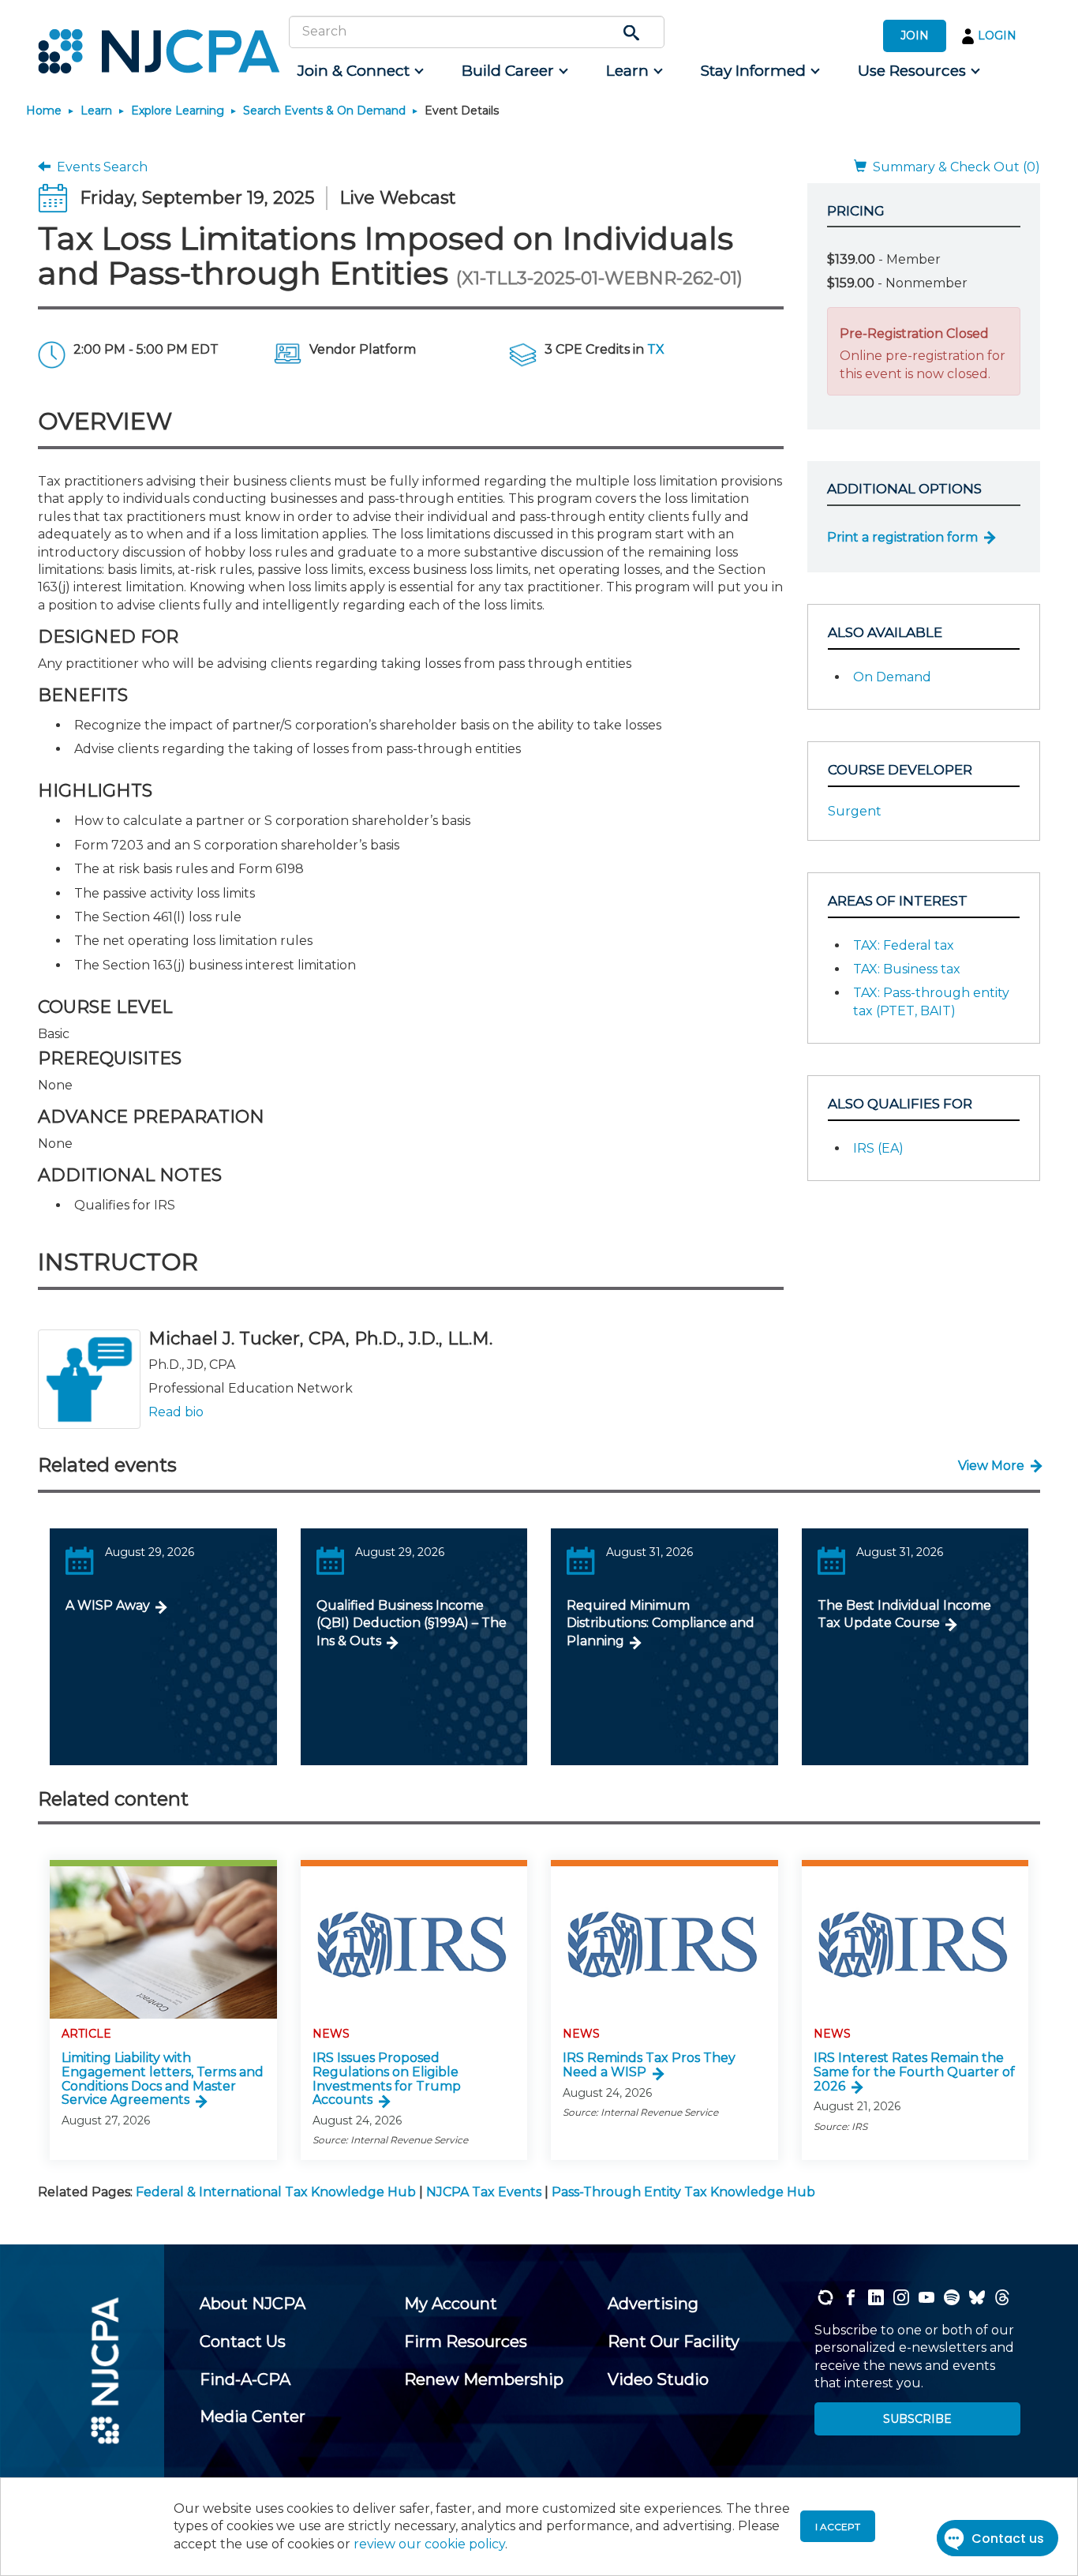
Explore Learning (178, 111)
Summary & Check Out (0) (953, 167)
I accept (838, 2527)
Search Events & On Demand (324, 111)
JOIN (915, 36)
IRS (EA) (878, 1148)
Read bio (176, 1412)
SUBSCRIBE (917, 2419)
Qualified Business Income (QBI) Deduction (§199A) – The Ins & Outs (412, 1623)
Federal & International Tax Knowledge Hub (276, 2192)
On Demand (892, 677)
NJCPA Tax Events (484, 2192)
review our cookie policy (429, 2544)
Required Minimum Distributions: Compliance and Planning (661, 1623)
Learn (96, 111)
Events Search (99, 167)
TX (656, 349)
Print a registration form (902, 537)
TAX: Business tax (907, 969)
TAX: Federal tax (904, 945)
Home (44, 111)
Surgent (855, 811)
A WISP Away (108, 1605)
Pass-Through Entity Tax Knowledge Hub (683, 2192)
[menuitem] (359, 71)
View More (991, 1466)
